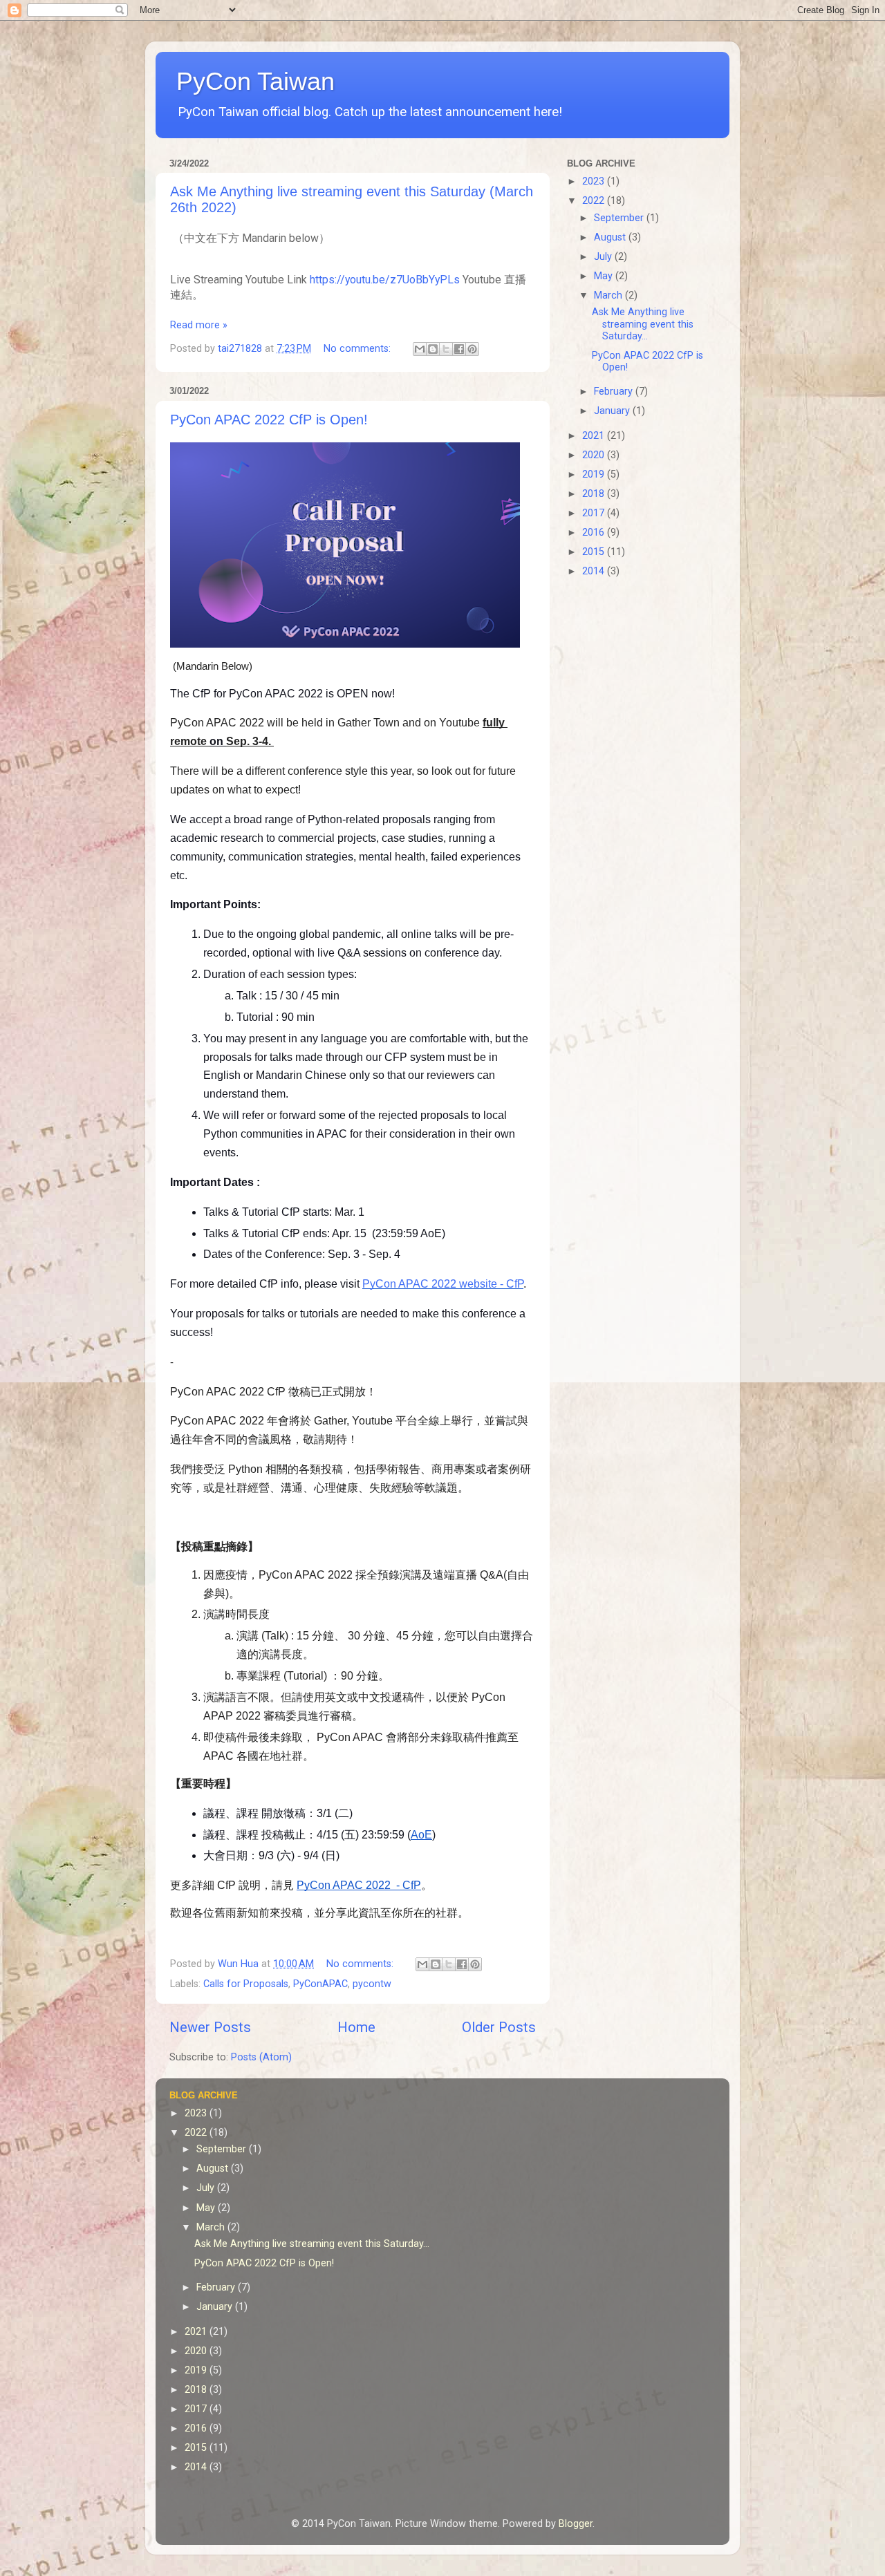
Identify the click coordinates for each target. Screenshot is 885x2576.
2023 (595, 181)
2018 (595, 494)
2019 (595, 474)
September (620, 218)
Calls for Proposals (246, 1984)
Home (356, 2027)
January (613, 411)
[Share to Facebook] (459, 349)
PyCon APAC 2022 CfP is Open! (269, 420)
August (611, 237)
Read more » (199, 325)
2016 (595, 533)
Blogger (576, 2524)
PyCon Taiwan (255, 81)
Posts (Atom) (261, 2057)
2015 (595, 552)
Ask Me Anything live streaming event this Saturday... (643, 324)
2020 (595, 455)
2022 (595, 201)
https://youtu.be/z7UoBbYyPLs (385, 280)
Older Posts (499, 2027)
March (609, 295)
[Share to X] (446, 349)
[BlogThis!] (433, 349)
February (615, 392)
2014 (595, 571)
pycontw (372, 1984)
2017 (595, 513)
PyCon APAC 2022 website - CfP (443, 1284)
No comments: (358, 349)
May (605, 276)
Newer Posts (210, 2027)
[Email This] (420, 349)
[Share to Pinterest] (472, 349)
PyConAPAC (320, 1984)
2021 (595, 436)
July (604, 257)
